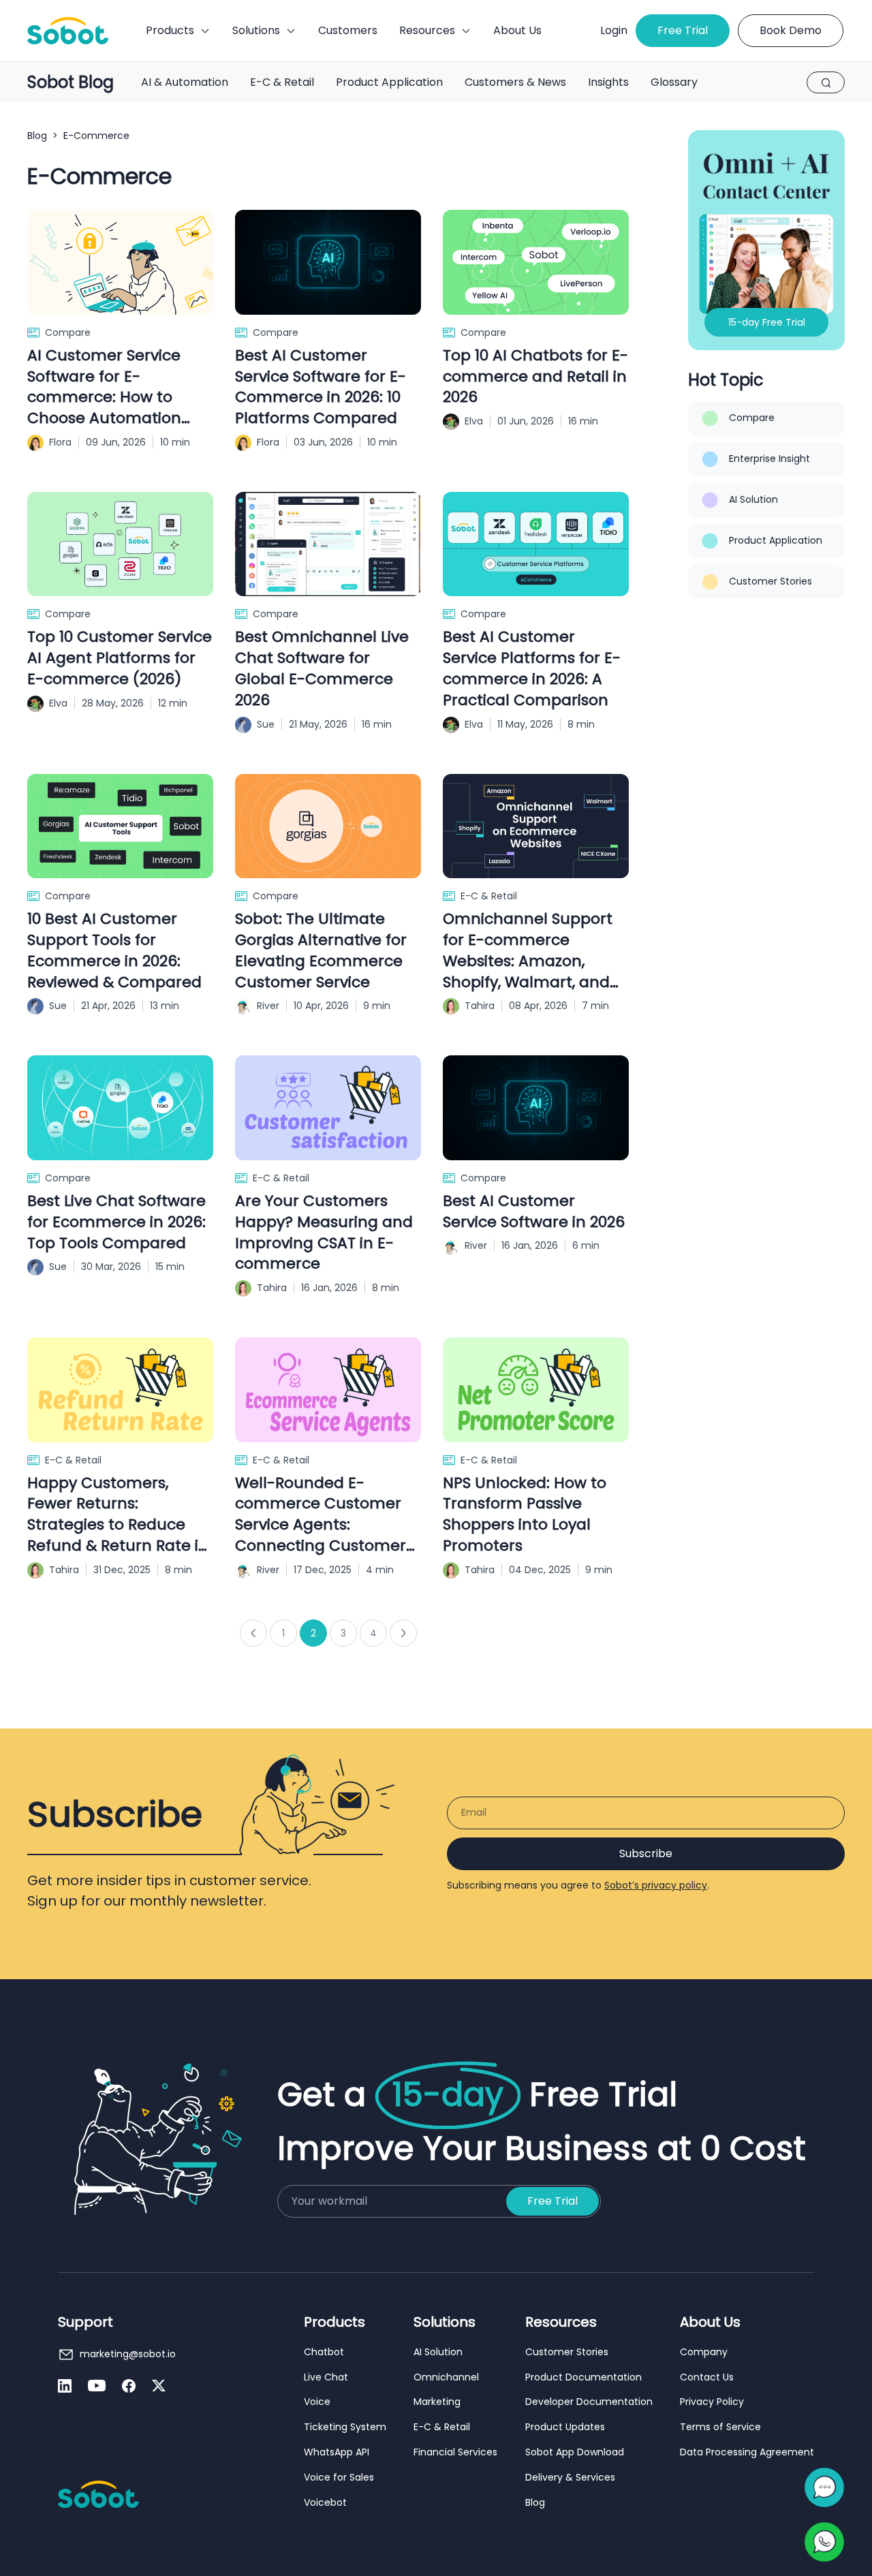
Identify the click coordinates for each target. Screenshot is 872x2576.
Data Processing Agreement (747, 2452)
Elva (474, 421)
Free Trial (683, 30)
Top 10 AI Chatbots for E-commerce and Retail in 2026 (535, 377)
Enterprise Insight (769, 459)
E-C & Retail (282, 82)
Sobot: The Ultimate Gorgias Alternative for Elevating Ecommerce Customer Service (321, 950)
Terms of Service (720, 2427)
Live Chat (326, 2377)
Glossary (674, 82)
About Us (517, 30)
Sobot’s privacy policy (656, 1885)
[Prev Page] (253, 1633)
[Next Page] (403, 1633)
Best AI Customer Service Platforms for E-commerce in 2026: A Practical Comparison (532, 668)
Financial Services (455, 2452)
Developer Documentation (589, 2402)
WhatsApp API (337, 2452)
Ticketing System (345, 2427)
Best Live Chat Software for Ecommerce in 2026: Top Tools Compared (116, 1222)
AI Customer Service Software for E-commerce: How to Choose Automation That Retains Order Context (104, 387)
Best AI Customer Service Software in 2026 (534, 1212)
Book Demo (791, 30)
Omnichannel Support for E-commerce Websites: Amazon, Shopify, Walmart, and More (528, 951)
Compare (68, 332)
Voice (317, 2402)
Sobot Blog (71, 83)
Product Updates (565, 2427)
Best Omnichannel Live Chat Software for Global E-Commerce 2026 (322, 668)
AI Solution (753, 499)
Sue (266, 724)
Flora (60, 442)
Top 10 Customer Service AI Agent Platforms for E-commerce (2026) (120, 658)
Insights (608, 82)
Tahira (480, 1006)
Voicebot (325, 2503)
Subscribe (646, 1853)
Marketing (437, 2402)
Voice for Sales (339, 2478)
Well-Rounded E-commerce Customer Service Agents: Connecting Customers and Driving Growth (324, 1515)
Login (614, 30)
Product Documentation (583, 2377)
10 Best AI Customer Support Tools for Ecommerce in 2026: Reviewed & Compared (114, 950)
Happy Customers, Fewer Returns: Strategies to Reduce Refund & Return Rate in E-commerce (118, 1515)
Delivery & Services (570, 2478)
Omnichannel (446, 2377)
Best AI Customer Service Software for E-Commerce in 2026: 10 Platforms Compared (321, 387)
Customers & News (515, 82)
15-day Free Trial (767, 322)
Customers (348, 30)
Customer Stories (770, 581)
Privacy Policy (712, 2402)
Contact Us (707, 2377)
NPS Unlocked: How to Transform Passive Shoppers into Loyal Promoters (525, 1515)
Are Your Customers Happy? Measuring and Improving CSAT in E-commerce (324, 1232)
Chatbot (324, 2352)
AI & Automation (185, 82)
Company (704, 2352)
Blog (37, 136)
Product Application (389, 82)
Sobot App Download (575, 2452)
